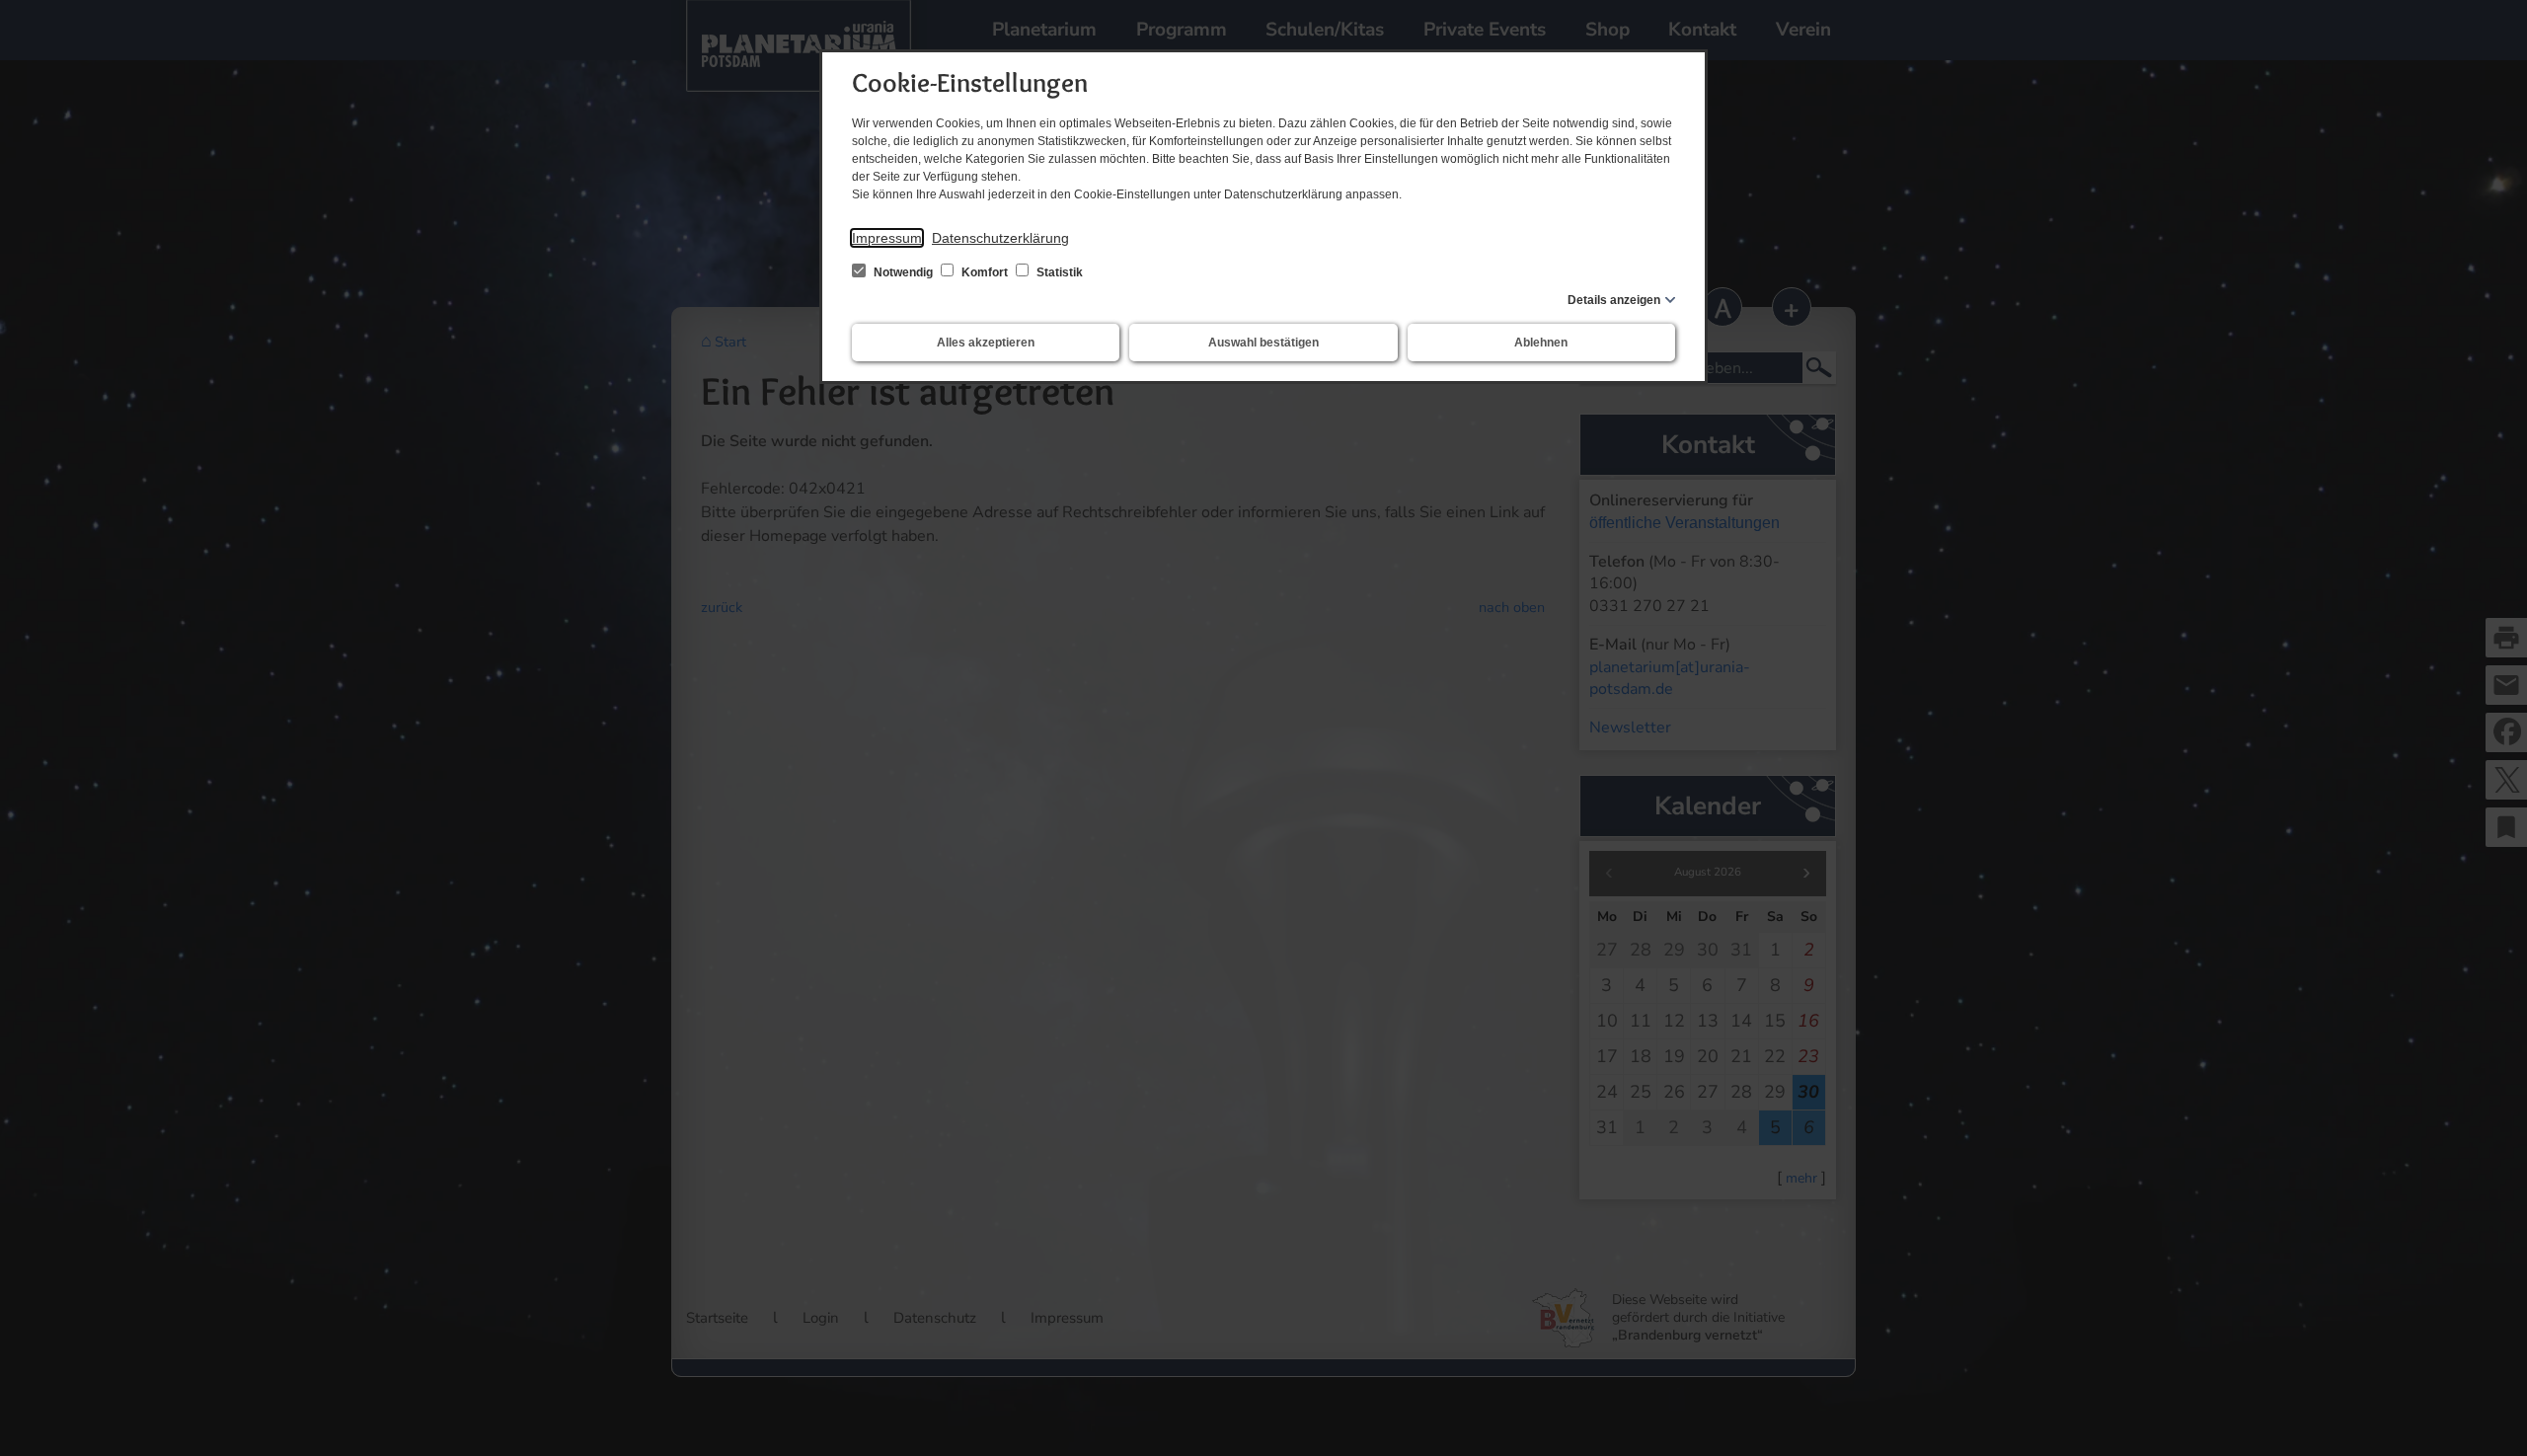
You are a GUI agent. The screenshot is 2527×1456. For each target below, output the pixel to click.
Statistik (1058, 272)
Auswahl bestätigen (1263, 343)
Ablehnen (1541, 343)
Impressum (887, 238)
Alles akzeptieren (986, 343)
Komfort (985, 272)
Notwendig (903, 272)
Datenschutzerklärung (1000, 238)
